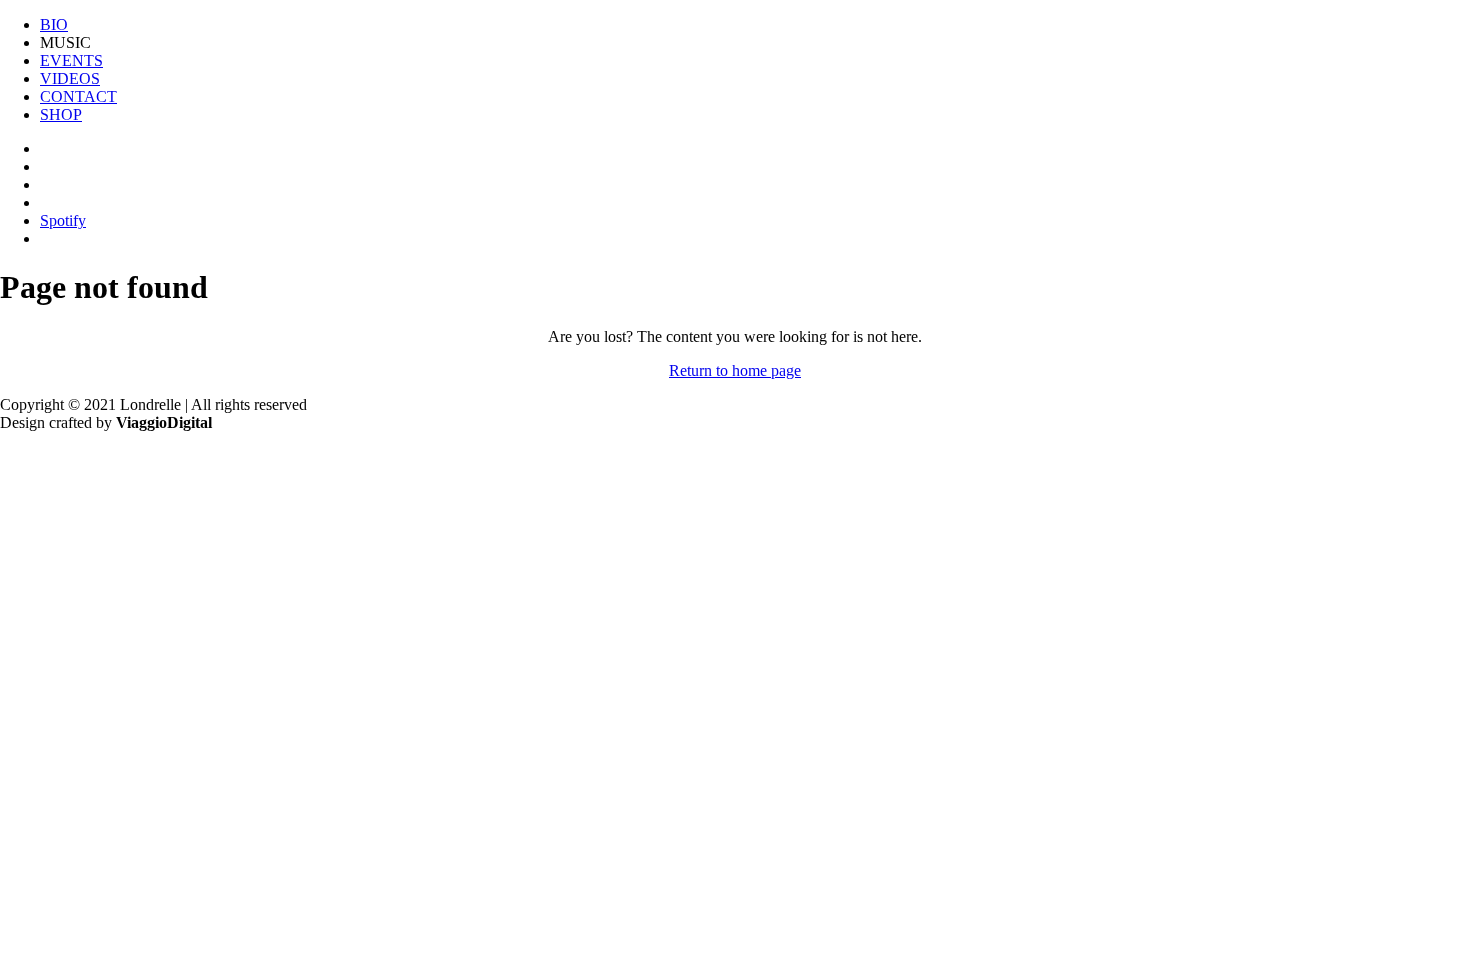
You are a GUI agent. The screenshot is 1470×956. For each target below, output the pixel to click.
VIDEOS (70, 78)
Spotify (63, 220)
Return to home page (735, 370)
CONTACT (78, 96)
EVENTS (71, 60)
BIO (54, 24)
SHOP (61, 114)
